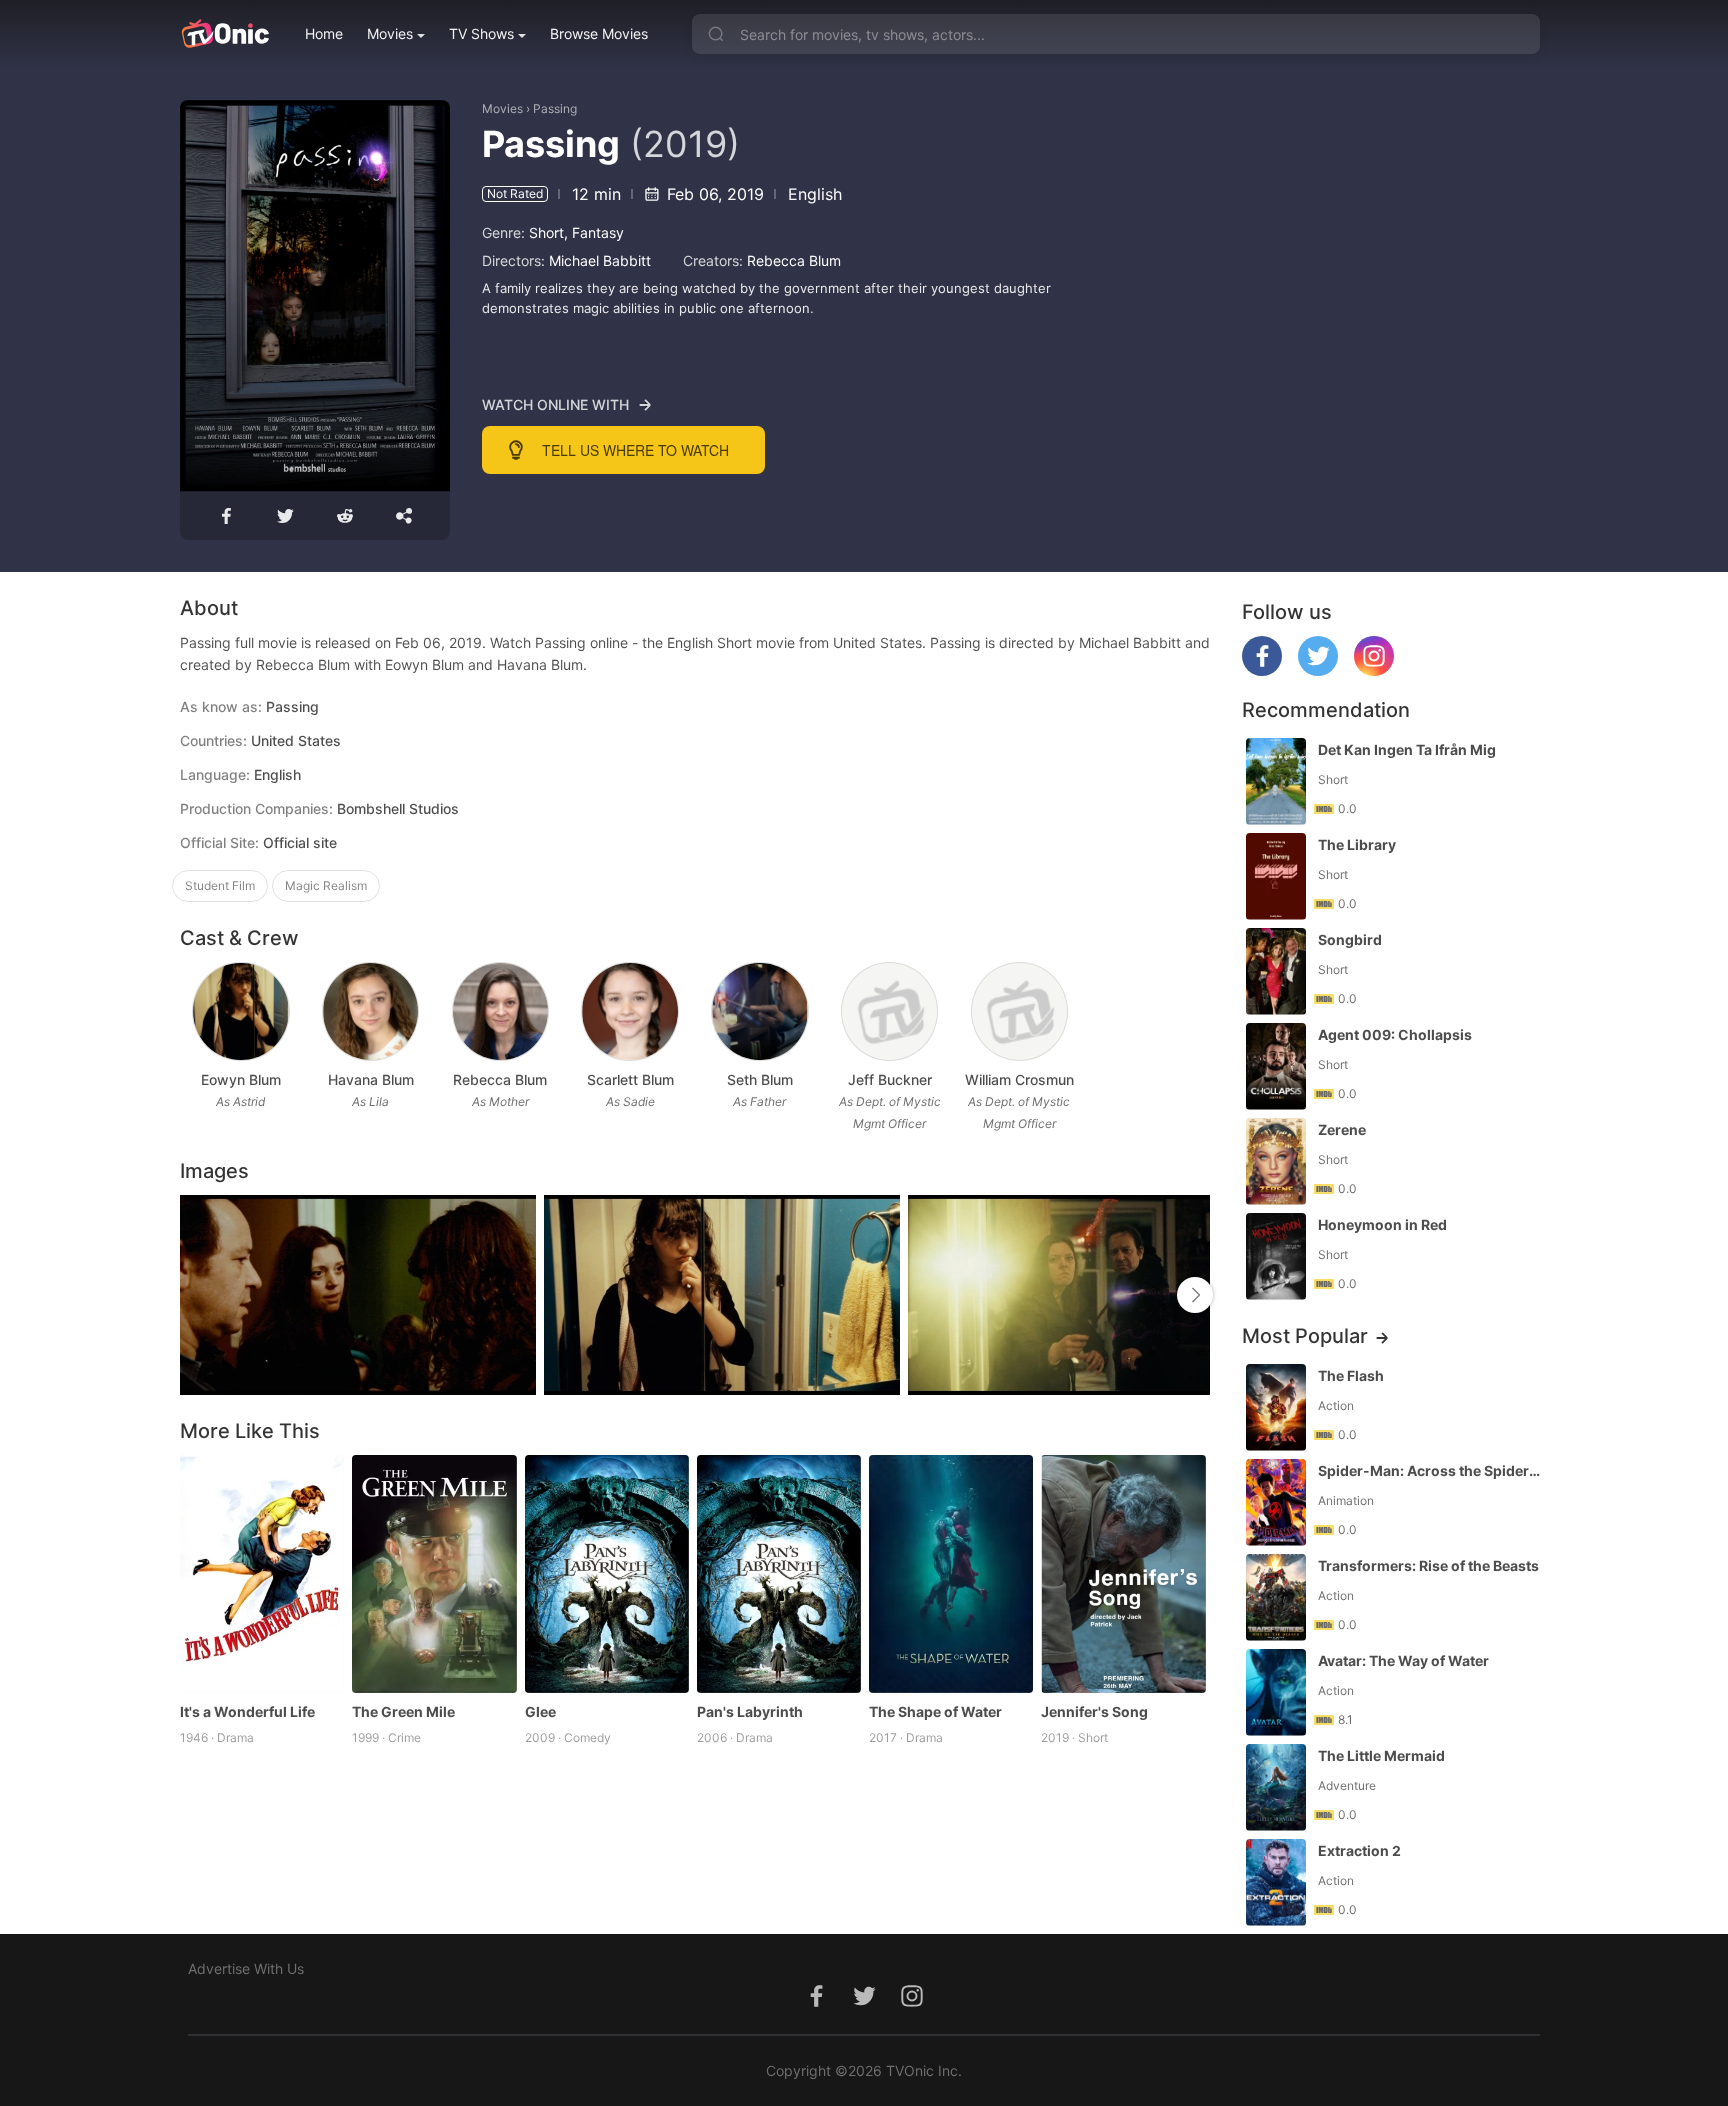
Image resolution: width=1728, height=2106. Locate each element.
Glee (540, 1711)
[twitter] (1318, 670)
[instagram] (1374, 670)
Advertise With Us (246, 1968)
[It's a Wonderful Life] (262, 1574)
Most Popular (1305, 1336)
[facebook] (1262, 670)
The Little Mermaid (1381, 1755)
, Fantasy (594, 232)
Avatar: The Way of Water (1403, 1660)
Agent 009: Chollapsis (1395, 1034)
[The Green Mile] (434, 1574)
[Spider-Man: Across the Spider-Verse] (1276, 1502)
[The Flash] (1276, 1407)
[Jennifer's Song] (1123, 1574)
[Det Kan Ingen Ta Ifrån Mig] (1276, 781)
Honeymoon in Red (1382, 1224)
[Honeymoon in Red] (1276, 1256)
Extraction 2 (1359, 1850)
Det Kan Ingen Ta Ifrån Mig (1407, 749)
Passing (555, 108)
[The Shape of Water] (951, 1574)
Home (324, 33)
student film (220, 885)
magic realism (326, 885)
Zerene (1342, 1129)
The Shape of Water (935, 1711)
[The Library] (1276, 876)
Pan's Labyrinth (750, 1711)
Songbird (1350, 939)
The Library (1357, 844)
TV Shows (481, 33)
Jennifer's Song (1094, 1711)
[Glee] (607, 1574)
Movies (390, 33)
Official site (300, 842)
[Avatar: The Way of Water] (1276, 1692)
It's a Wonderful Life (247, 1711)
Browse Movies (599, 33)
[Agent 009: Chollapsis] (1276, 1066)
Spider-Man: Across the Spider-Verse (1431, 1470)
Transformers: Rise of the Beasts (1428, 1565)
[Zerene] (1276, 1161)
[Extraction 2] (1276, 1882)
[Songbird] (1276, 971)
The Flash (1351, 1375)
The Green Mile (403, 1711)
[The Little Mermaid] (1276, 1787)
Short (546, 232)
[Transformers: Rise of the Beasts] (1276, 1597)
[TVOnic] (224, 34)
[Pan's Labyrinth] (779, 1574)
